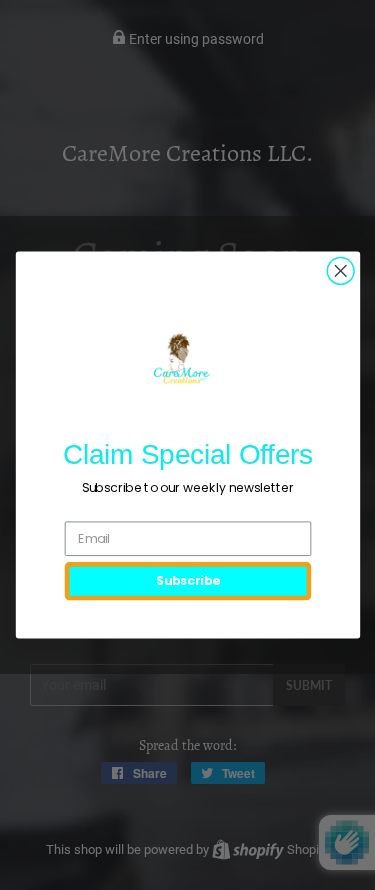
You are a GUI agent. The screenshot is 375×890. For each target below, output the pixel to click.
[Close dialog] (340, 271)
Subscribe (187, 581)
